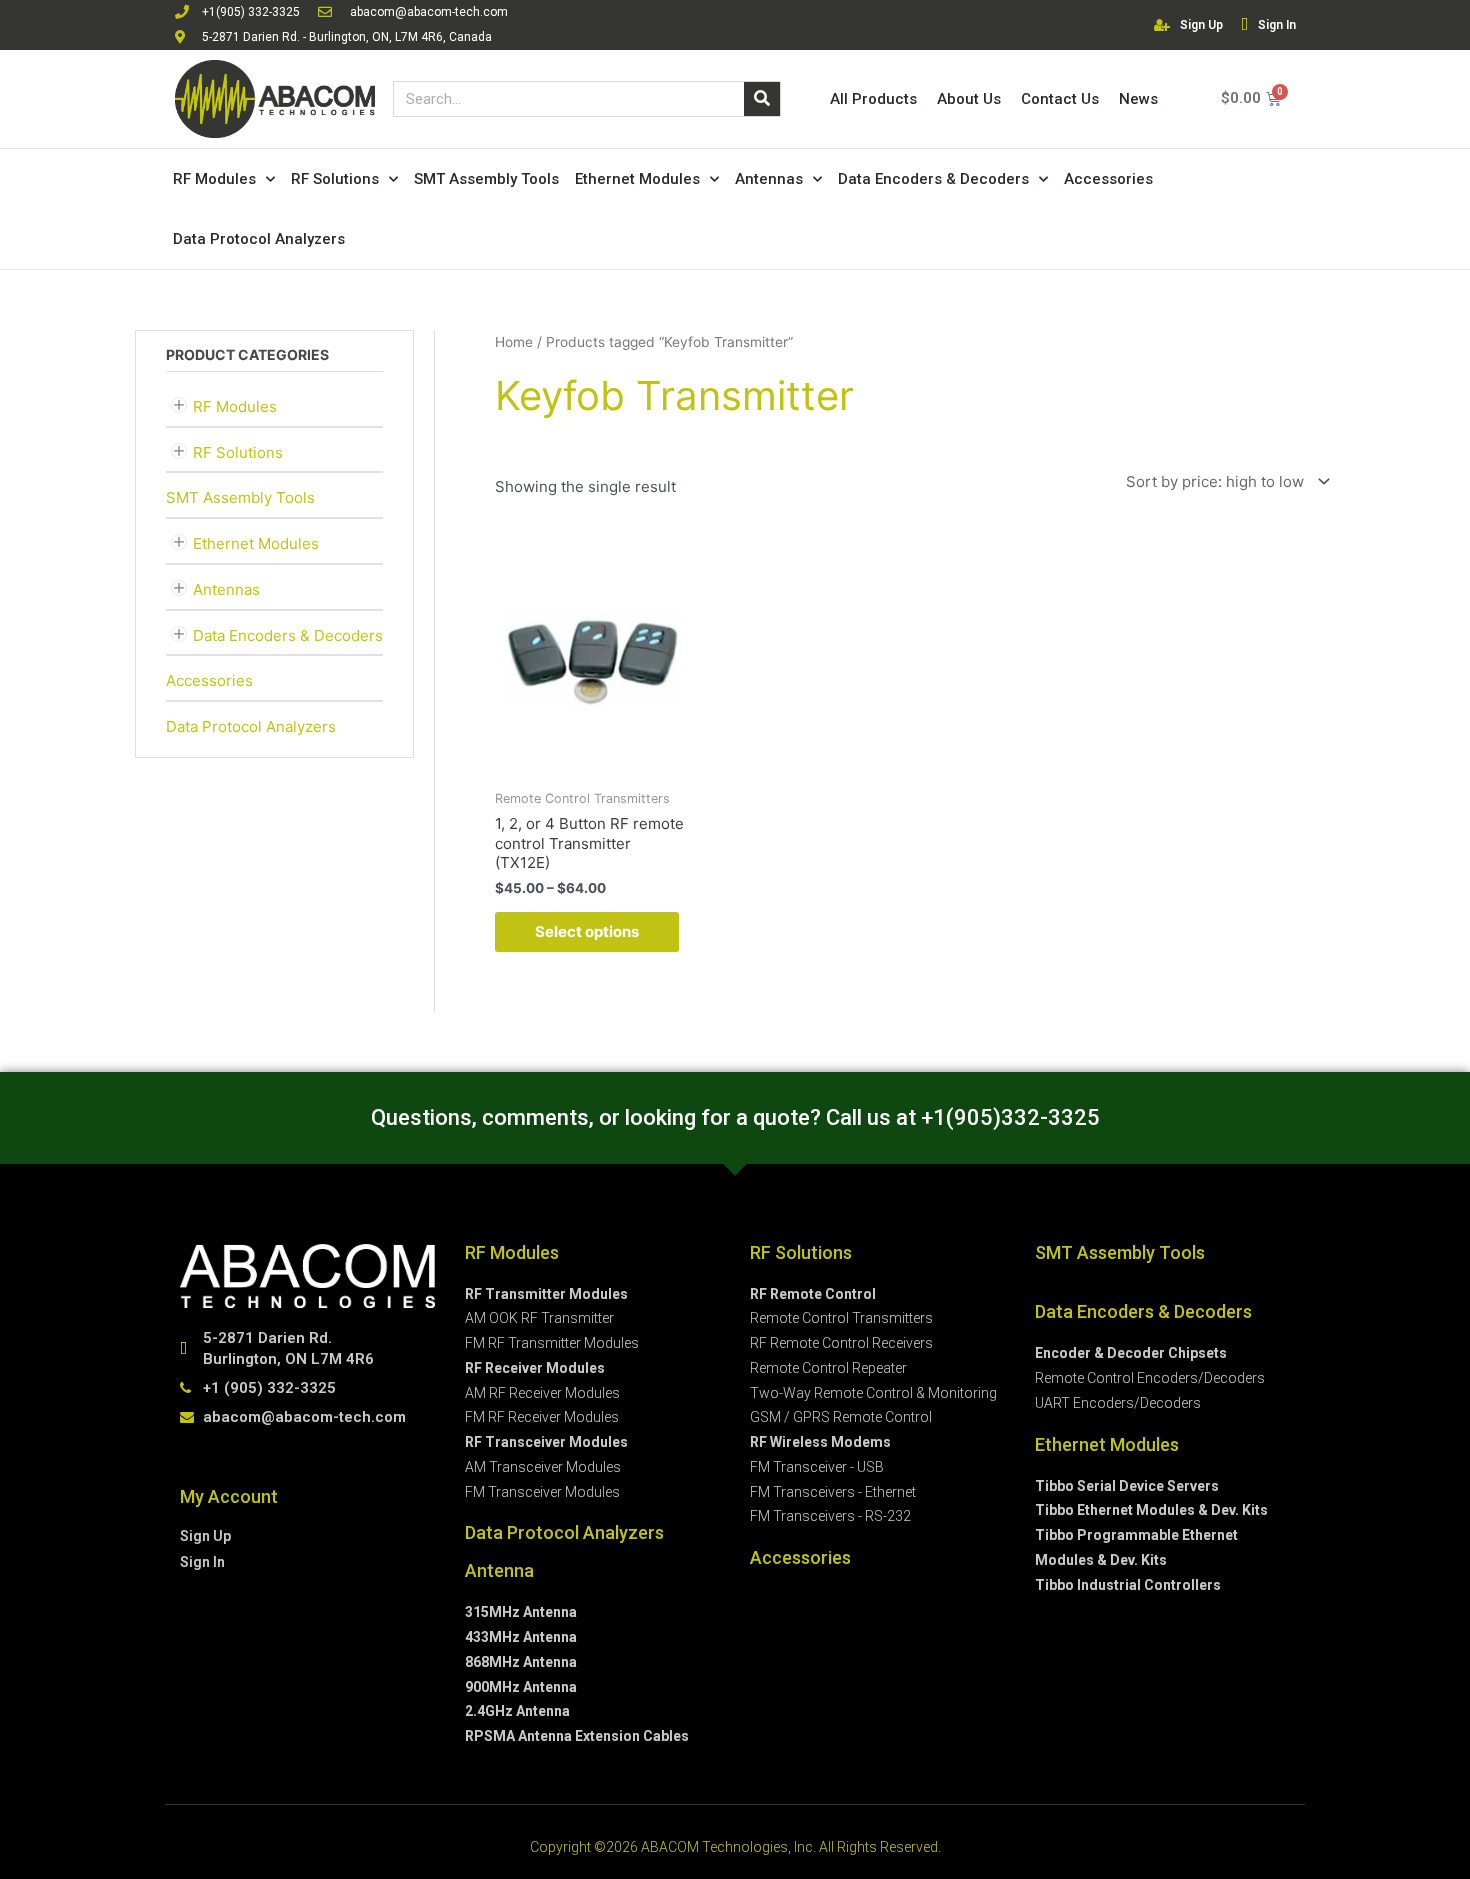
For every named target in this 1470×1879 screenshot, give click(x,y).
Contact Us (1060, 99)
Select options (587, 931)
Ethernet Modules (637, 179)
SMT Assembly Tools (486, 179)
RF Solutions (335, 179)
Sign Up (1201, 25)
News (1138, 99)
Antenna (499, 1570)
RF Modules (214, 179)
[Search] (762, 99)
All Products (873, 99)
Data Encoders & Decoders (933, 179)
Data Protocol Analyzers (259, 239)
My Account (229, 1496)
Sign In (1277, 25)
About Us (969, 99)
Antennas (769, 179)
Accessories (1108, 179)
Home (514, 342)
